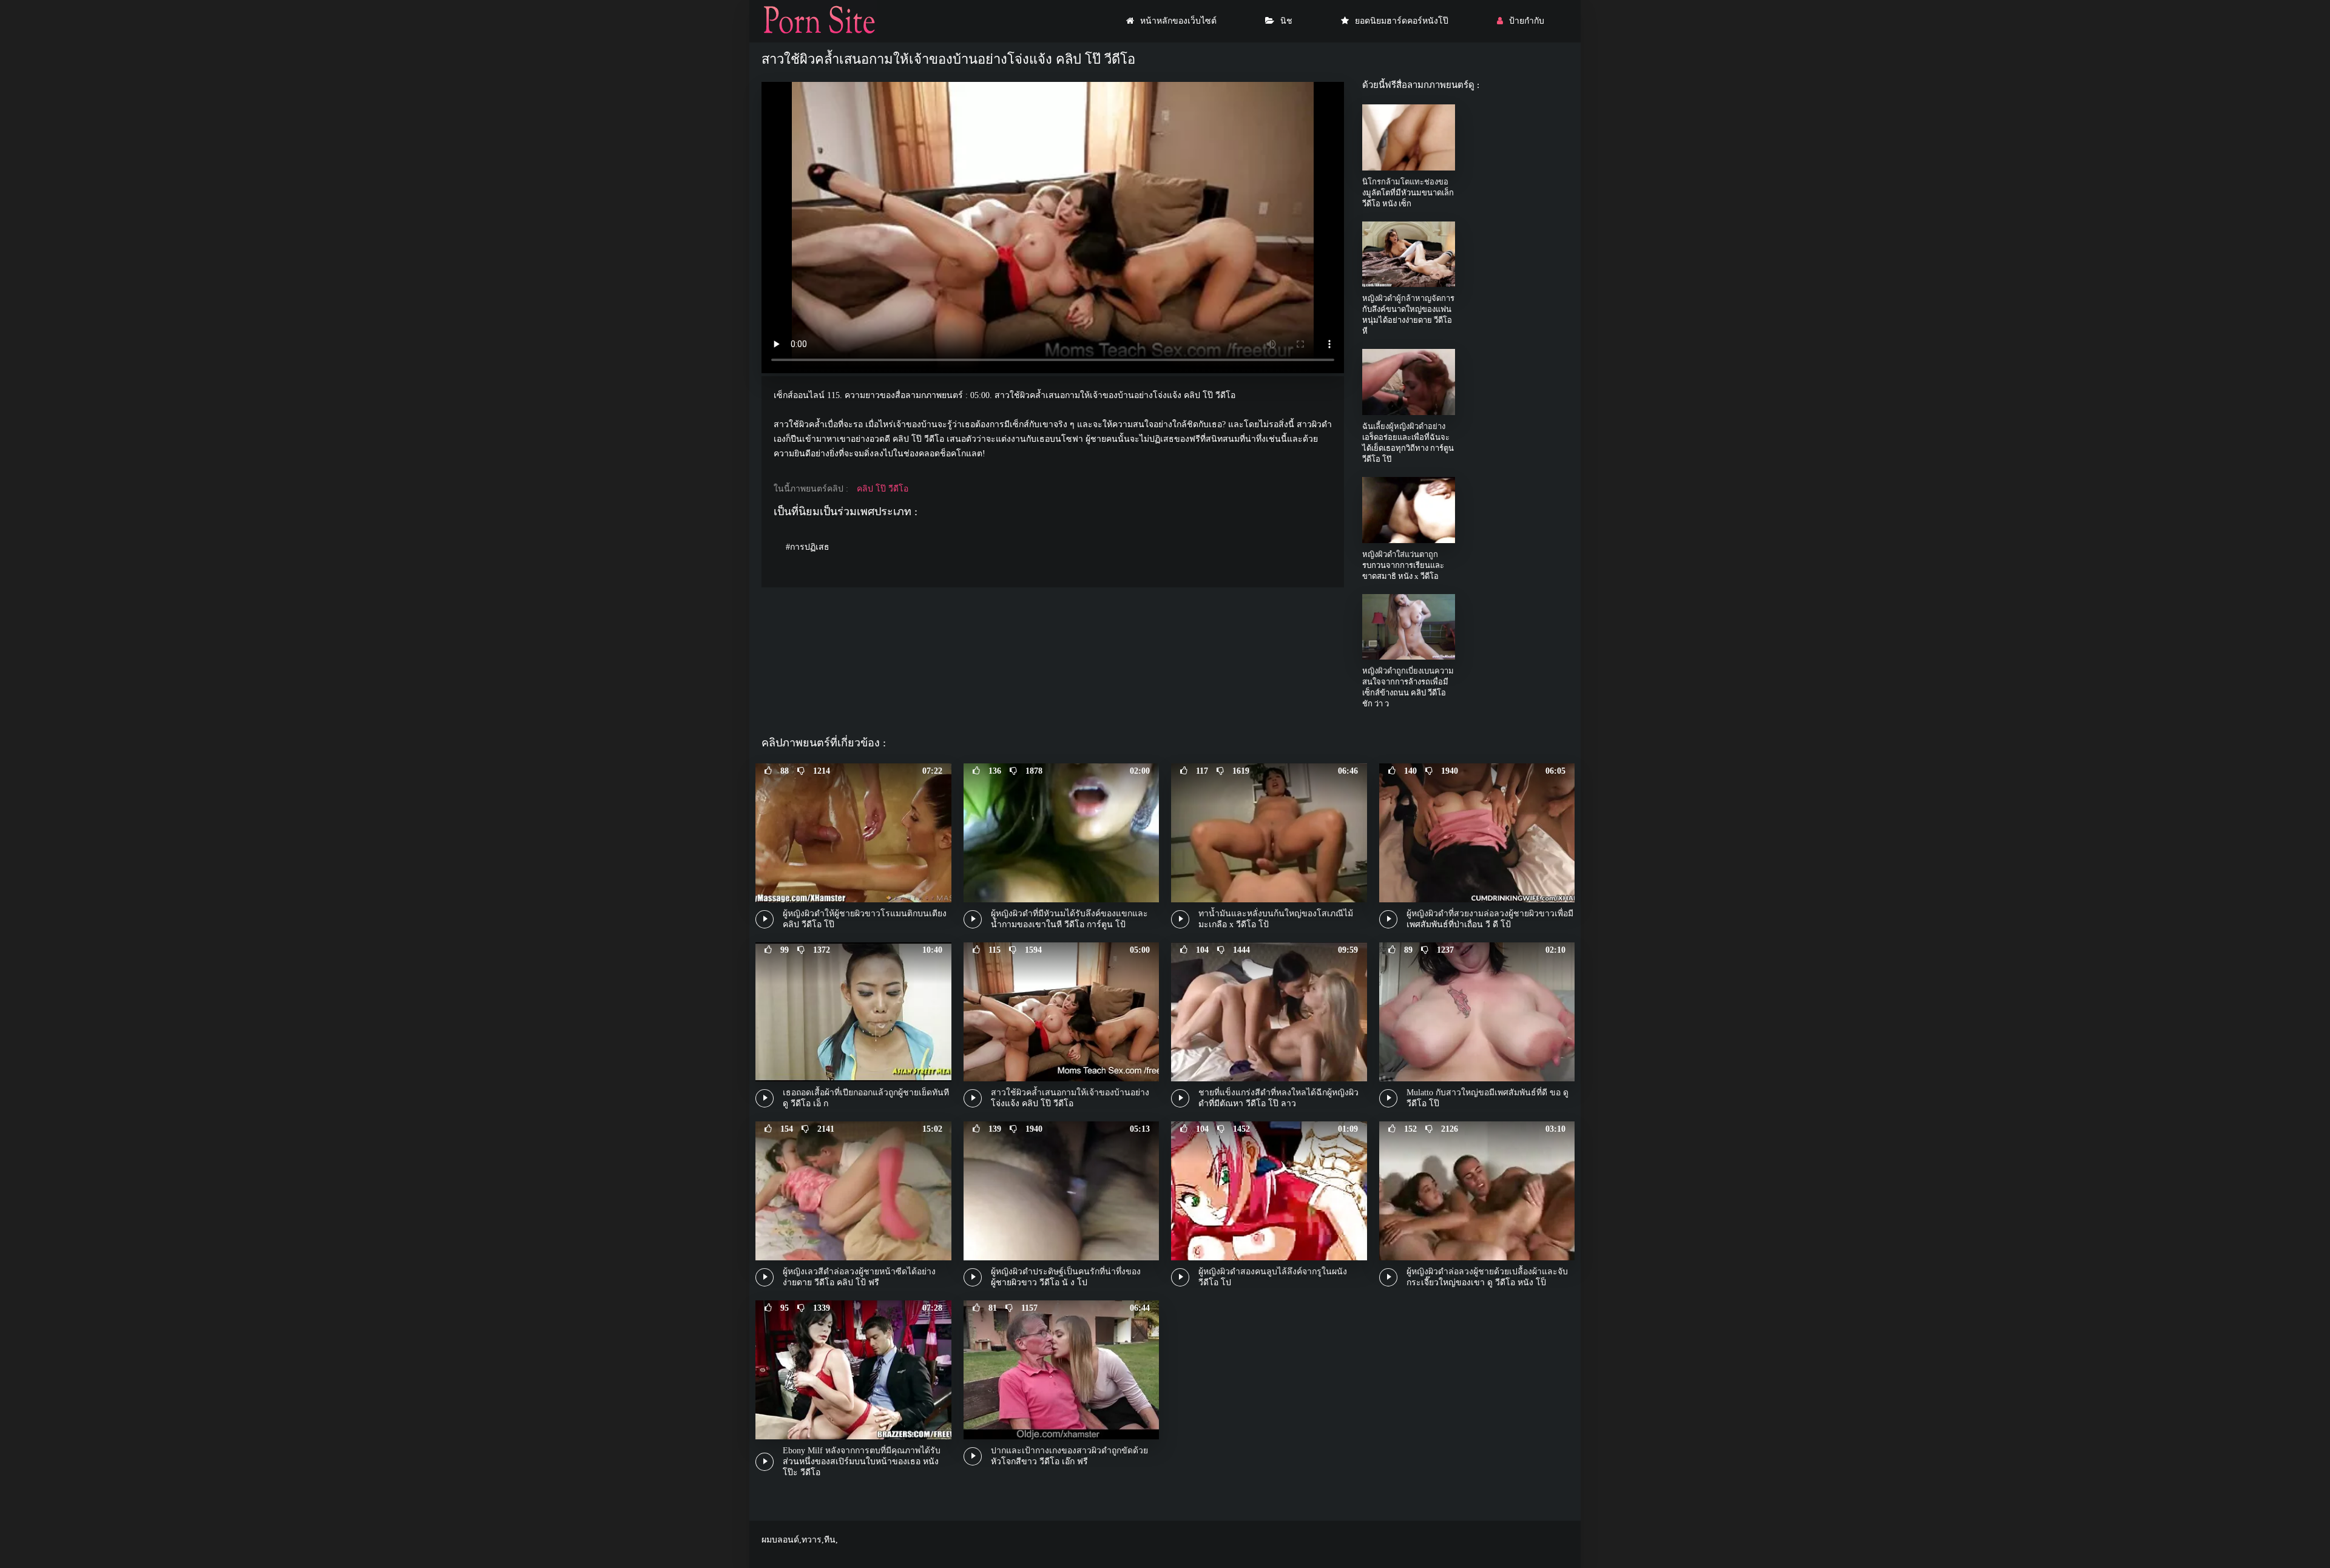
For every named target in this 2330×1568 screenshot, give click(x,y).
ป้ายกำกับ (1527, 21)
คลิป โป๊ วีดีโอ (883, 489)
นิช (1286, 21)
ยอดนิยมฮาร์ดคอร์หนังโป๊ (1402, 21)
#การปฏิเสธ (808, 547)
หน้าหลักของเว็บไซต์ (1178, 21)
